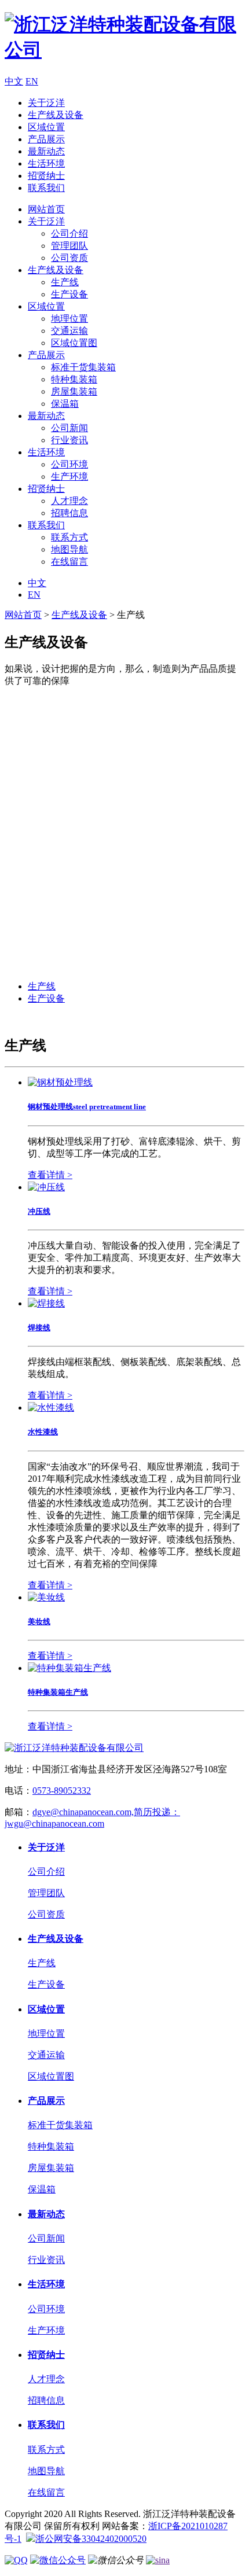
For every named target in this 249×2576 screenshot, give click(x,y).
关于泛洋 (46, 103)
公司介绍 (69, 233)
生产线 (65, 282)
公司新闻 (69, 428)
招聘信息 (69, 513)
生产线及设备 (56, 115)
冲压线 (39, 1211)
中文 (14, 81)
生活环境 (46, 163)
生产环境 (69, 476)
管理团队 (69, 246)
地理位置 (69, 319)
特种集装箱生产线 (58, 1692)
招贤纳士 (46, 176)
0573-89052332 (62, 1791)
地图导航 (69, 549)
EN (32, 81)
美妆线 (39, 1622)
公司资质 (69, 258)
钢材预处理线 (87, 1107)
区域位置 (46, 127)
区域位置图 (74, 343)
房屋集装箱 (74, 391)
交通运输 (69, 331)
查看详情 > (50, 1175)
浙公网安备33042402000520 (91, 2539)
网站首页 (46, 209)
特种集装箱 (74, 379)
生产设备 (69, 294)
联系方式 (69, 537)
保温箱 (65, 404)
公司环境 (69, 464)
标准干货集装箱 (83, 367)
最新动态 (46, 151)
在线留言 (69, 562)
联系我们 (46, 188)
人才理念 (69, 501)
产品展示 (46, 139)
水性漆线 (43, 1432)
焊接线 (39, 1328)
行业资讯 (69, 440)
